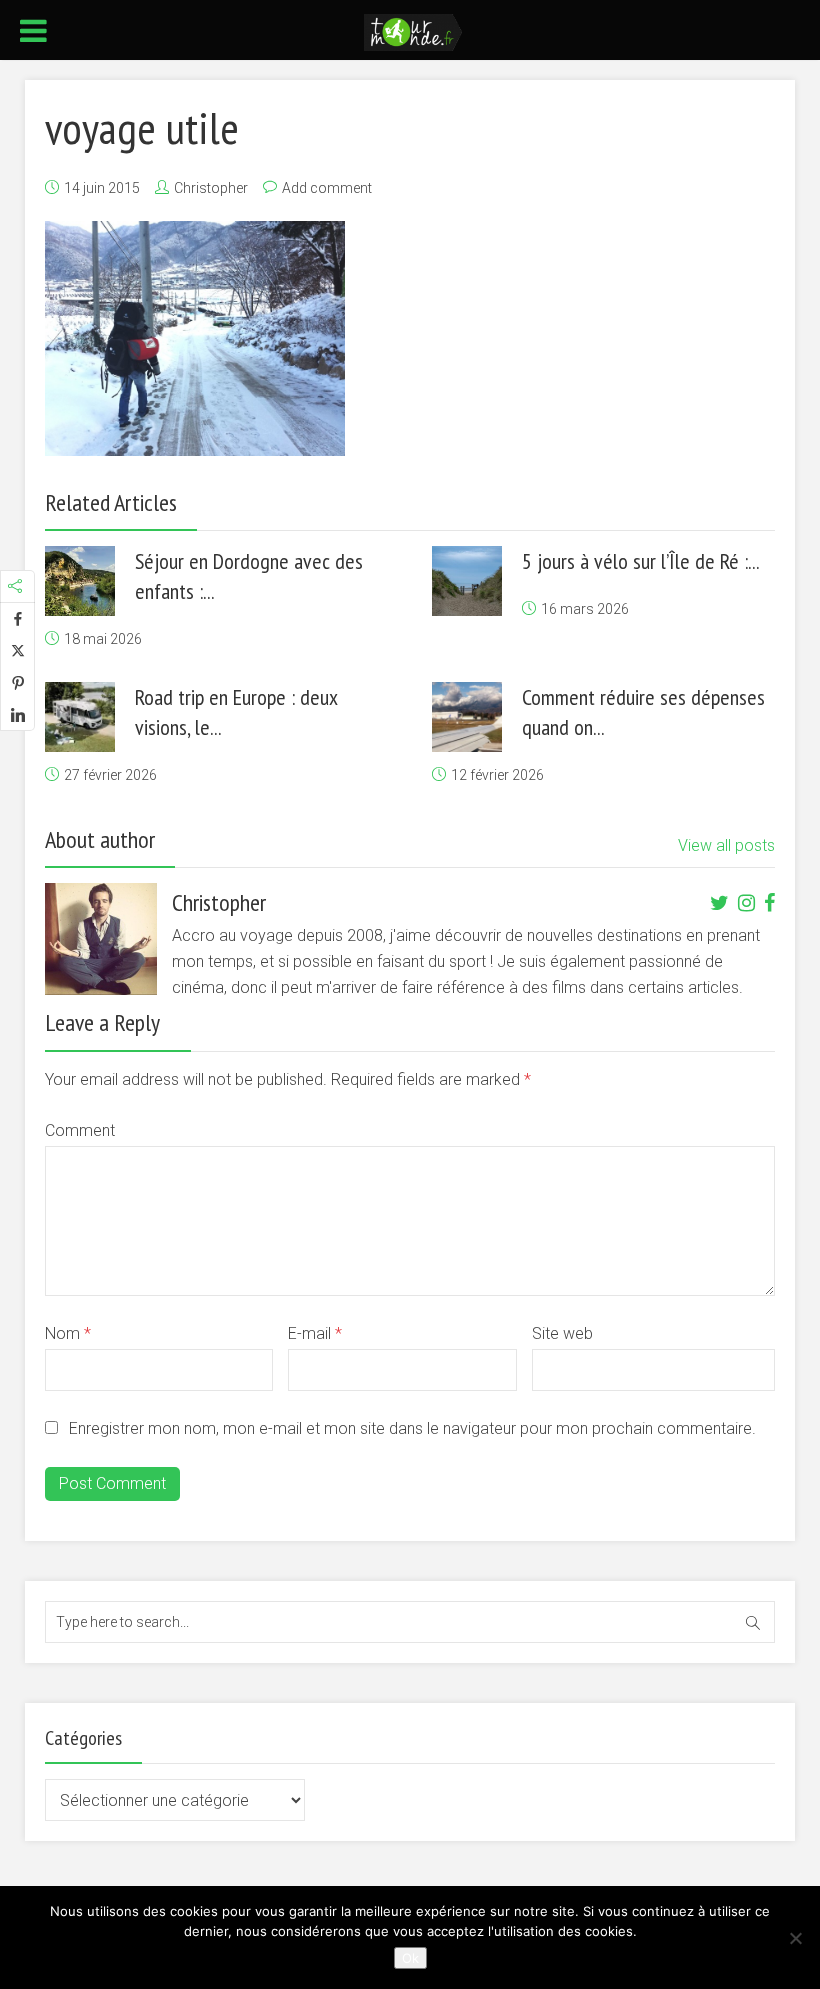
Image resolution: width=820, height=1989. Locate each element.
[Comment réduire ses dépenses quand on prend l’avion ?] (467, 717)
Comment (80, 1130)
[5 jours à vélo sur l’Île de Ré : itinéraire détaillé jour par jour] (467, 581)
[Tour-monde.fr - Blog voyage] (413, 31)
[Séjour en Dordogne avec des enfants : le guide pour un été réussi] (80, 581)
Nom (68, 1333)
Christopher (211, 188)
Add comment (327, 188)
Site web (562, 1333)
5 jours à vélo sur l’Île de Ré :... (641, 561)
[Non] (795, 1938)
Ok (410, 1958)
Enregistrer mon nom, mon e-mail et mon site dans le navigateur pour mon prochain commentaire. (412, 1428)
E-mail (315, 1333)
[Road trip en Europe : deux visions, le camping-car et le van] (80, 717)
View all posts (726, 845)
